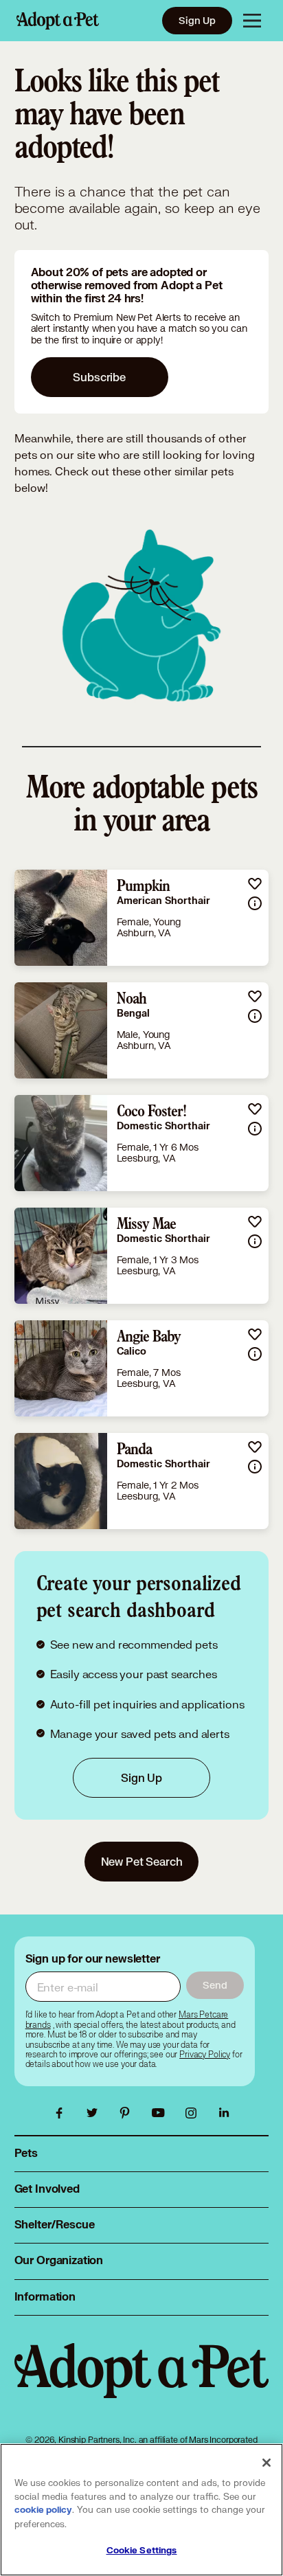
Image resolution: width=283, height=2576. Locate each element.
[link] (142, 918)
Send (215, 1985)
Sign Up (197, 20)
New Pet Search (142, 1861)
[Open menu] (252, 21)
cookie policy (43, 2510)
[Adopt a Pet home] (58, 21)
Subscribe (99, 377)
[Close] (267, 2463)
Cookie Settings (142, 2551)
